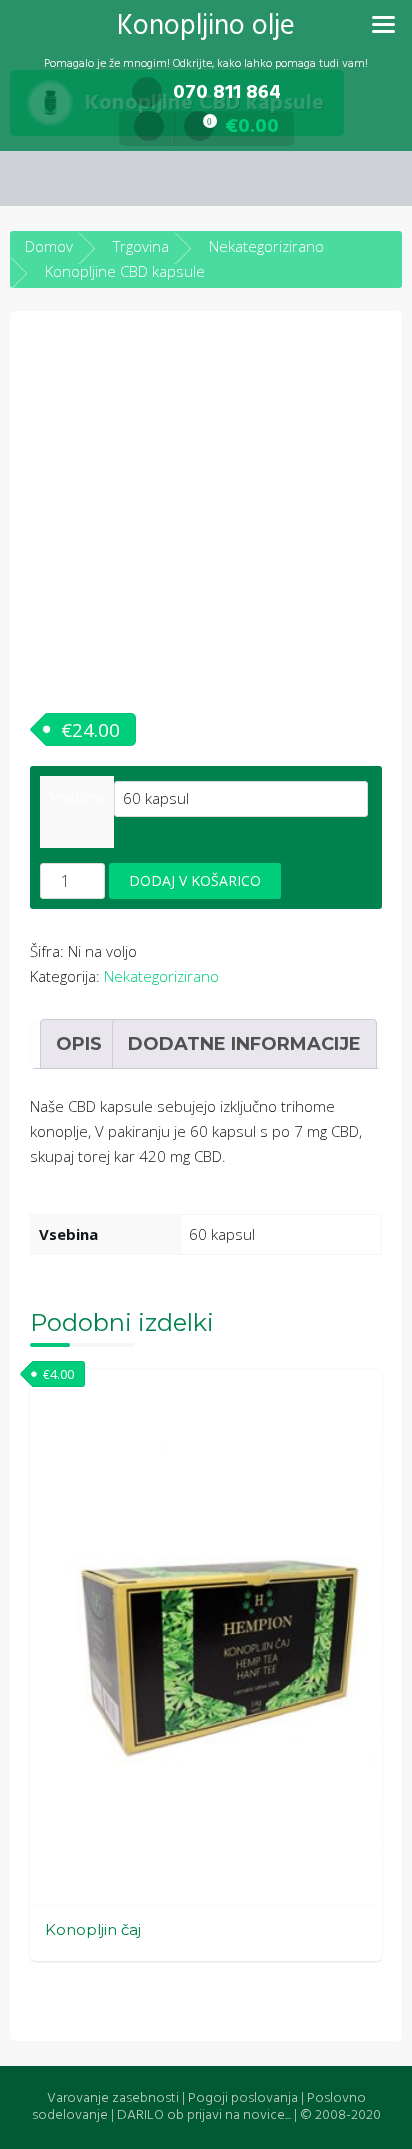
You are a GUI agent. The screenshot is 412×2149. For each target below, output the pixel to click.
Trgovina (141, 246)
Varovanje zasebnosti (113, 2098)
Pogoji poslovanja (243, 2098)
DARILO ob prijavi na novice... (204, 2115)
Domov (49, 246)
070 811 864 (227, 93)
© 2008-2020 (340, 2115)
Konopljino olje (206, 26)
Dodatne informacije (244, 1044)
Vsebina (77, 796)
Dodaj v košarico (195, 880)
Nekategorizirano (266, 246)
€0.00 (243, 127)
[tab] (79, 1044)
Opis (79, 1044)
